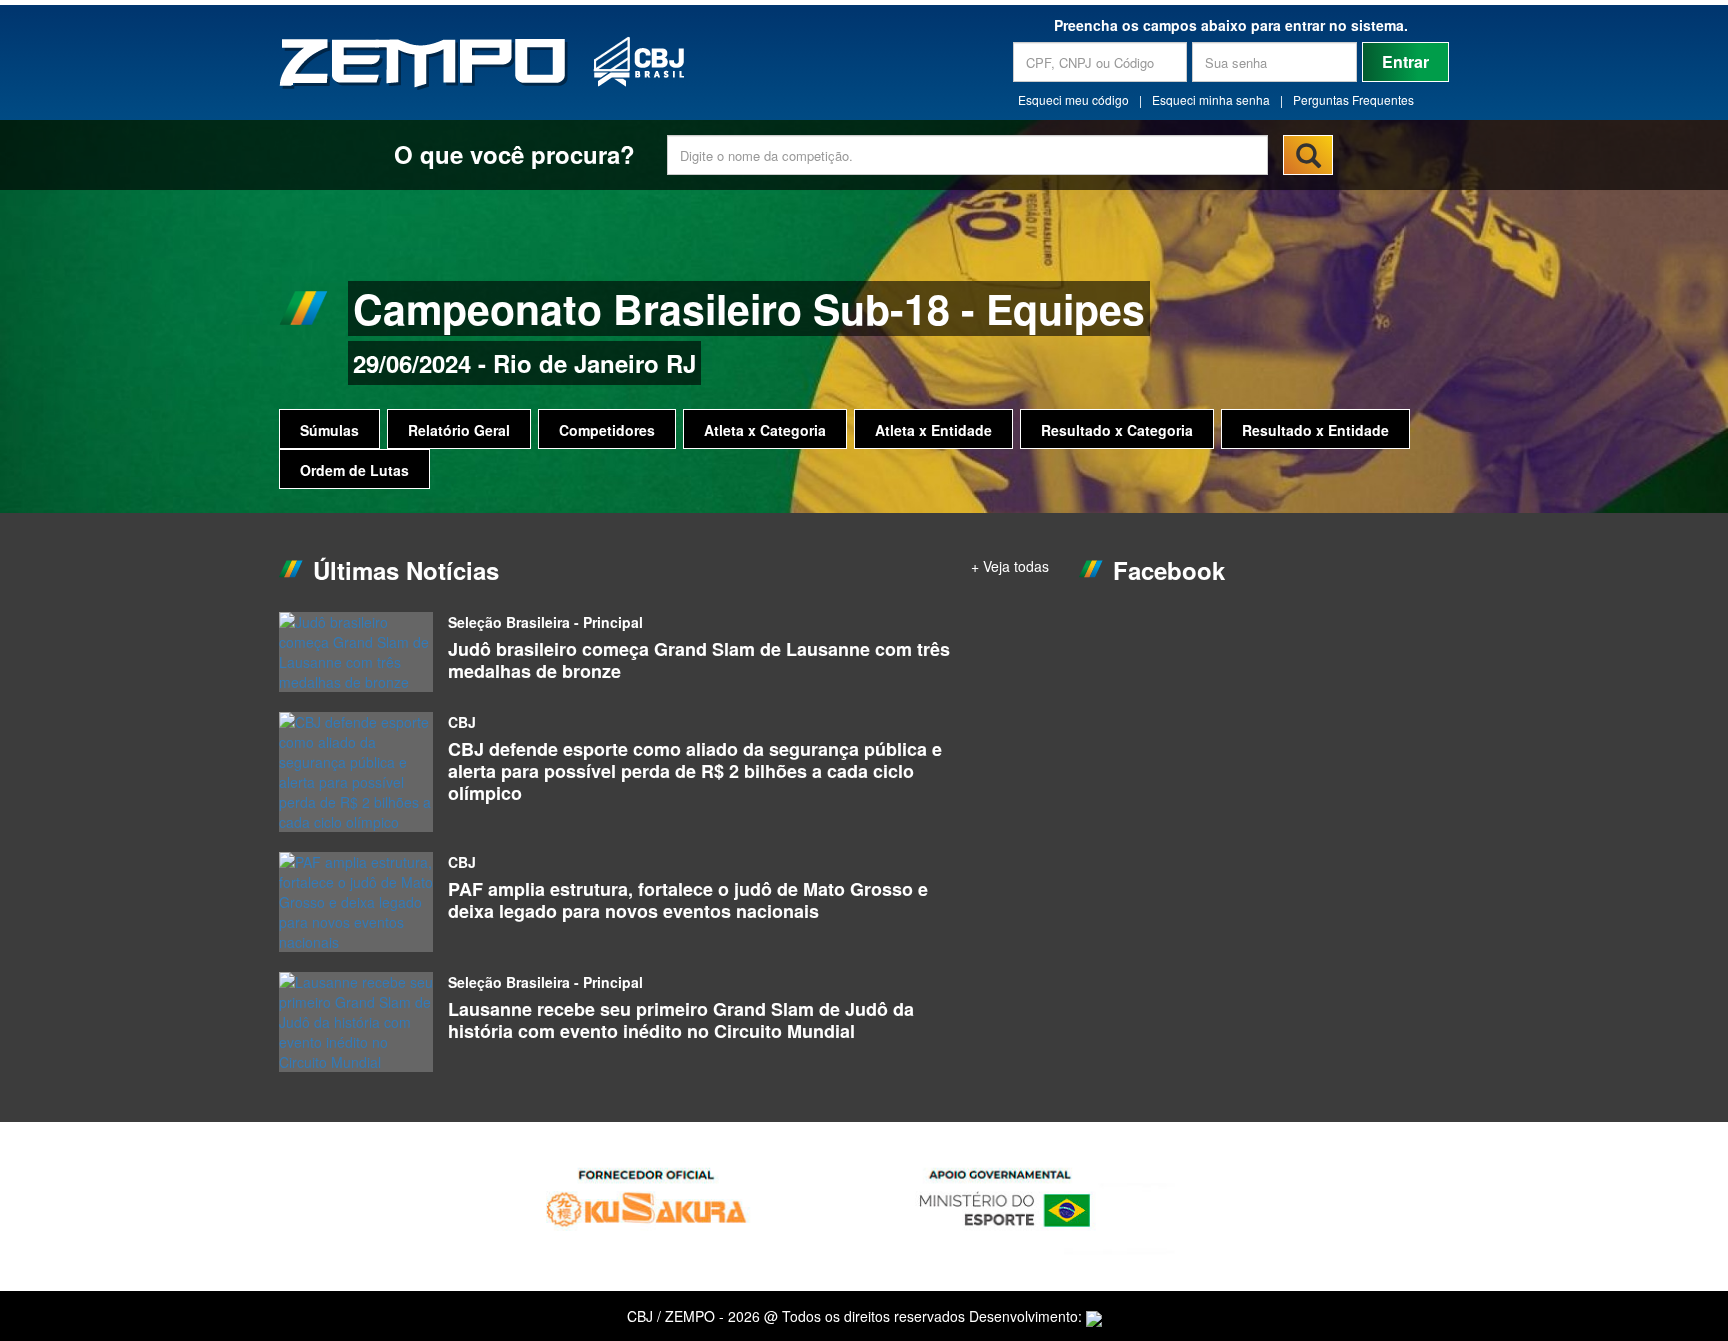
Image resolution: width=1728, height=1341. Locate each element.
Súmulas (329, 430)
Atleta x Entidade (933, 430)
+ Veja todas (1010, 566)
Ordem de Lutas (354, 470)
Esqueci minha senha (1211, 99)
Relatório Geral (459, 430)
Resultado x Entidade (1315, 430)
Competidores (607, 430)
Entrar (1405, 61)
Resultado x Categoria (1117, 430)
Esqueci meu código (1073, 99)
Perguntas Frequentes (1353, 99)
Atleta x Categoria (765, 430)
